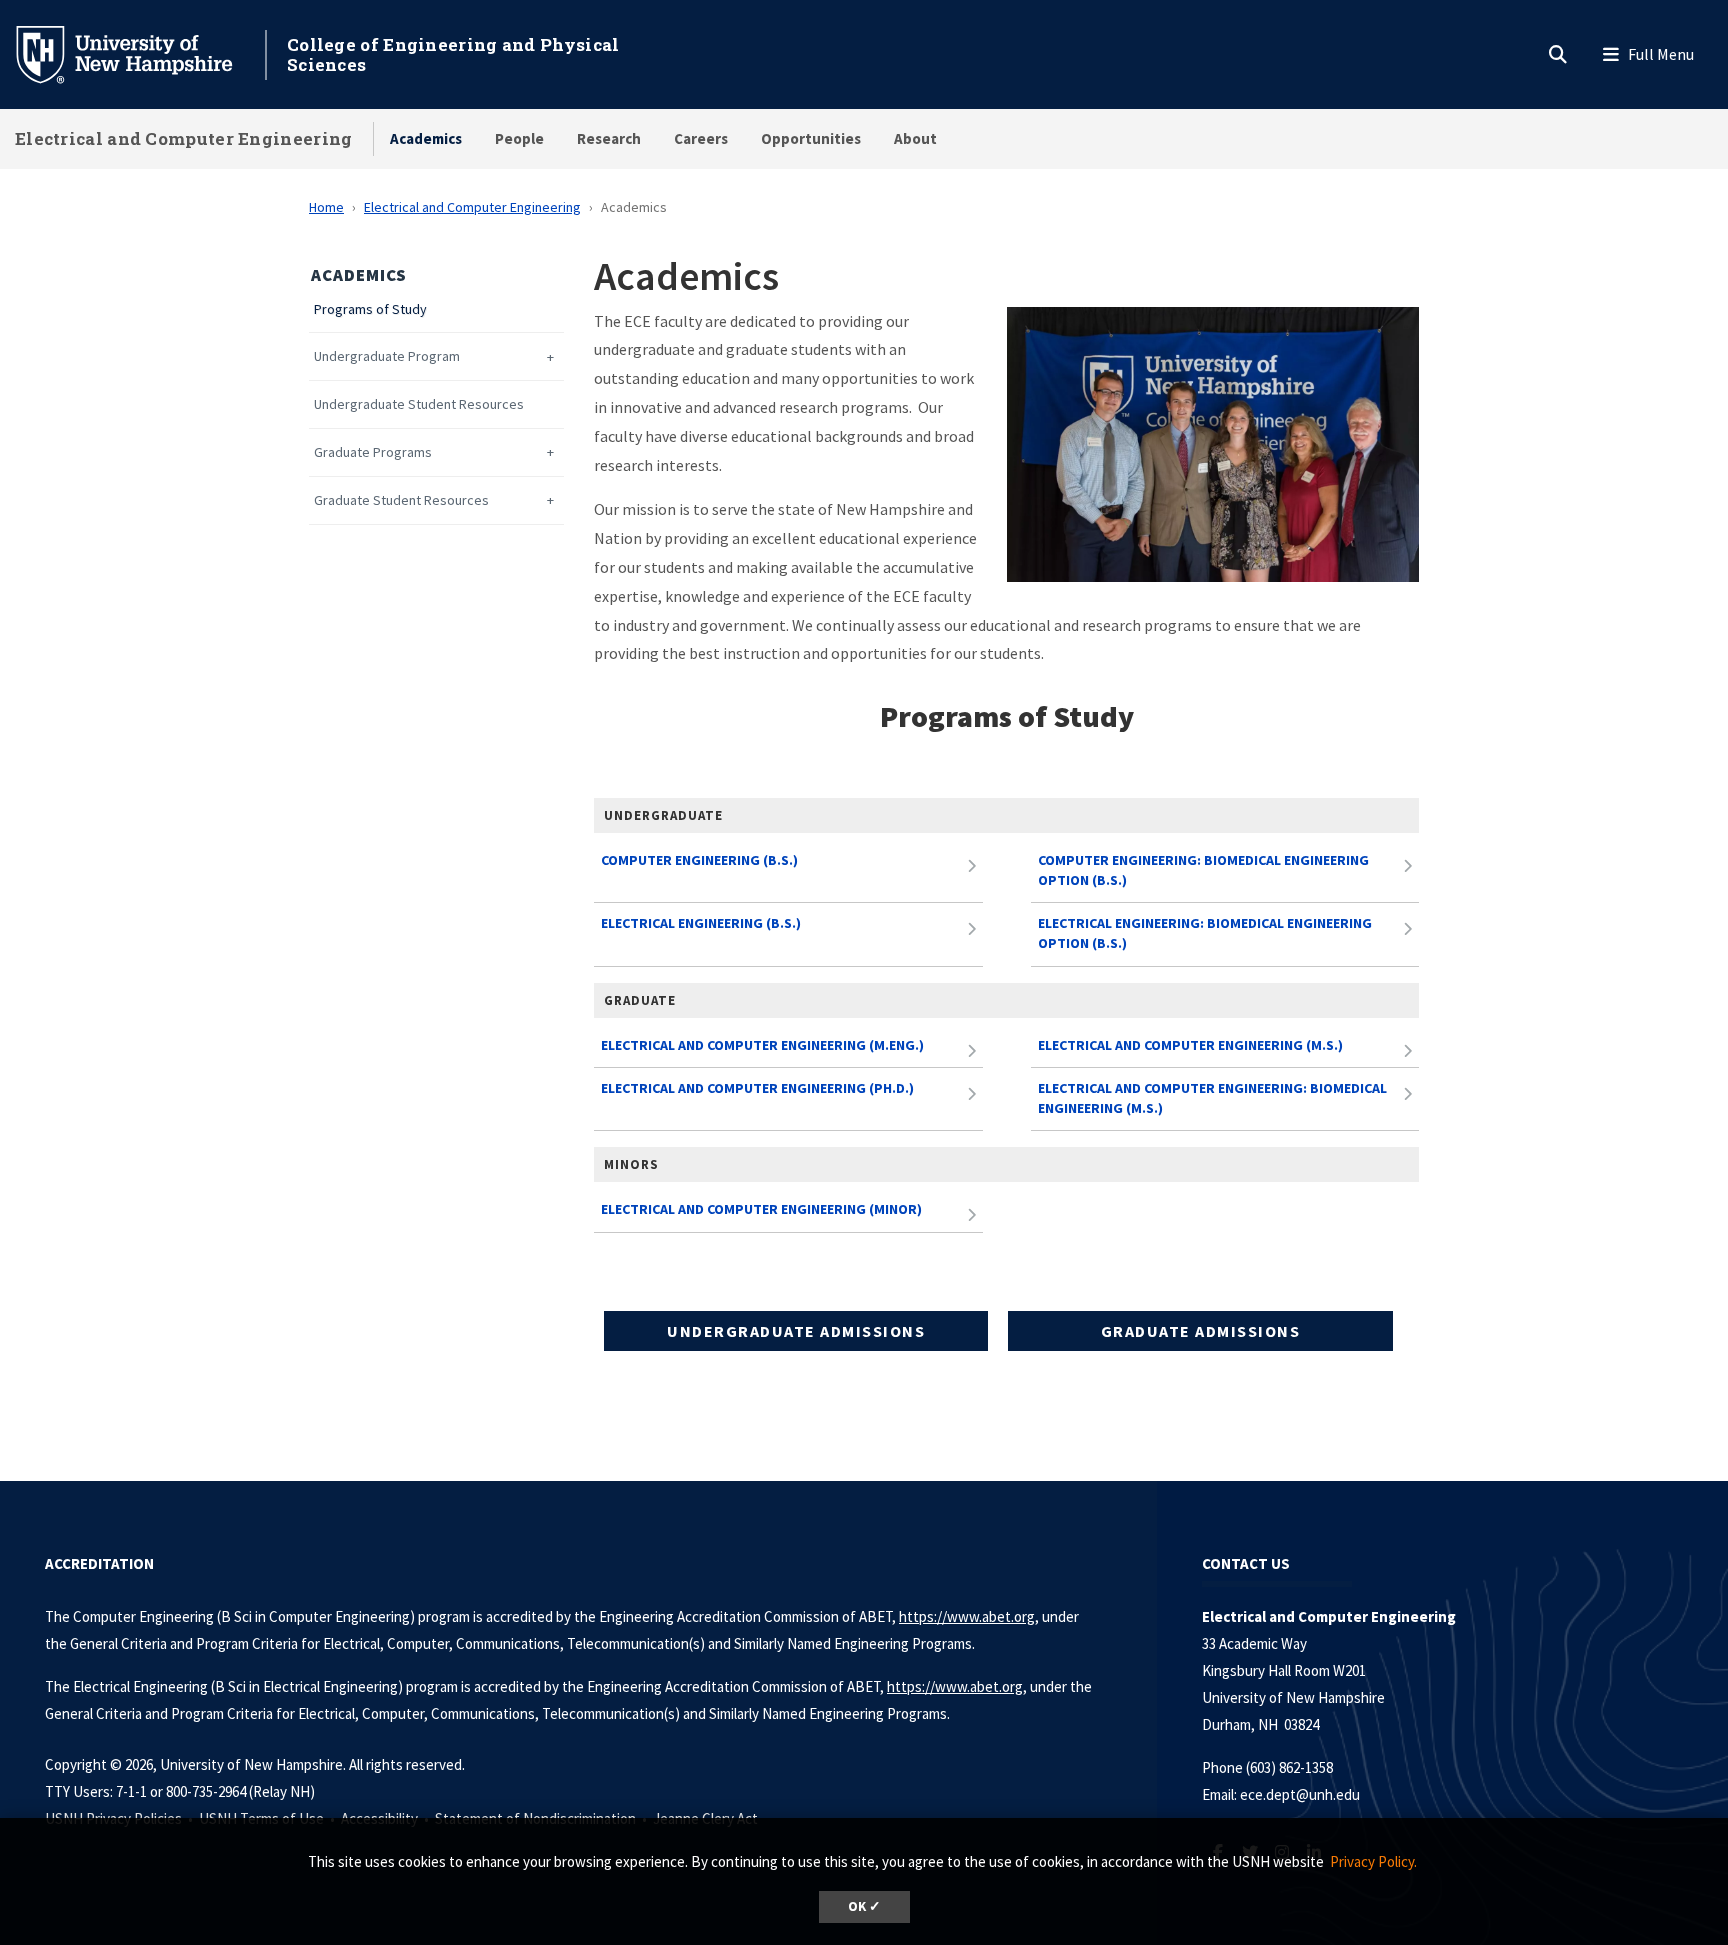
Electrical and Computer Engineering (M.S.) (1190, 1045)
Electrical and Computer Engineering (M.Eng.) (762, 1045)
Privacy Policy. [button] (1373, 1861)
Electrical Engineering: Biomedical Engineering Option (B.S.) (1205, 933)
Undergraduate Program (387, 356)
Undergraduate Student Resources (419, 404)
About (915, 138)
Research (609, 138)
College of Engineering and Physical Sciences (453, 54)
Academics (426, 138)
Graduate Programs (373, 452)
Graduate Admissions (1201, 1331)
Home (326, 207)
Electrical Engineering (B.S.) (701, 923)
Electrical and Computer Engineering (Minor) (761, 1209)
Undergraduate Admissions (796, 1331)
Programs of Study (370, 309)
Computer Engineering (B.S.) (699, 860)
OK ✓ (864, 1906)
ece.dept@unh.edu (1300, 1794)
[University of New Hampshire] (140, 53)
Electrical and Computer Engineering (184, 138)
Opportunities (811, 138)
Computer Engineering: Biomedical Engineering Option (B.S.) (1203, 870)
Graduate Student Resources (401, 500)
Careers (701, 138)
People (519, 138)
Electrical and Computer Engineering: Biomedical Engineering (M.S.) (1212, 1098)
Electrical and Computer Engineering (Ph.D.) (757, 1088)
